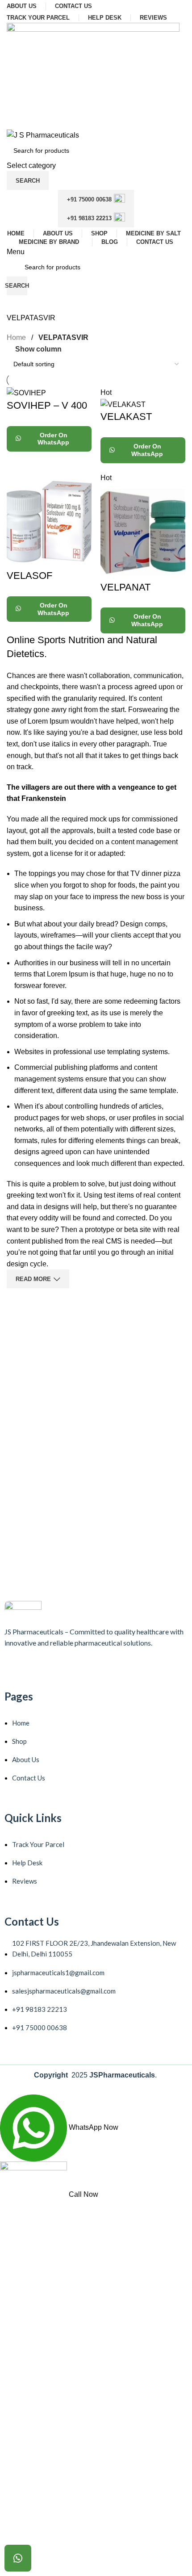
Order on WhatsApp (53, 439)
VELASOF (29, 576)
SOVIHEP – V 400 (47, 405)
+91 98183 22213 (89, 218)
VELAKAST (126, 417)
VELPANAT (125, 587)
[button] (18, 2558)
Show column (38, 350)
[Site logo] (93, 75)
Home (16, 337)
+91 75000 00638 (89, 199)
